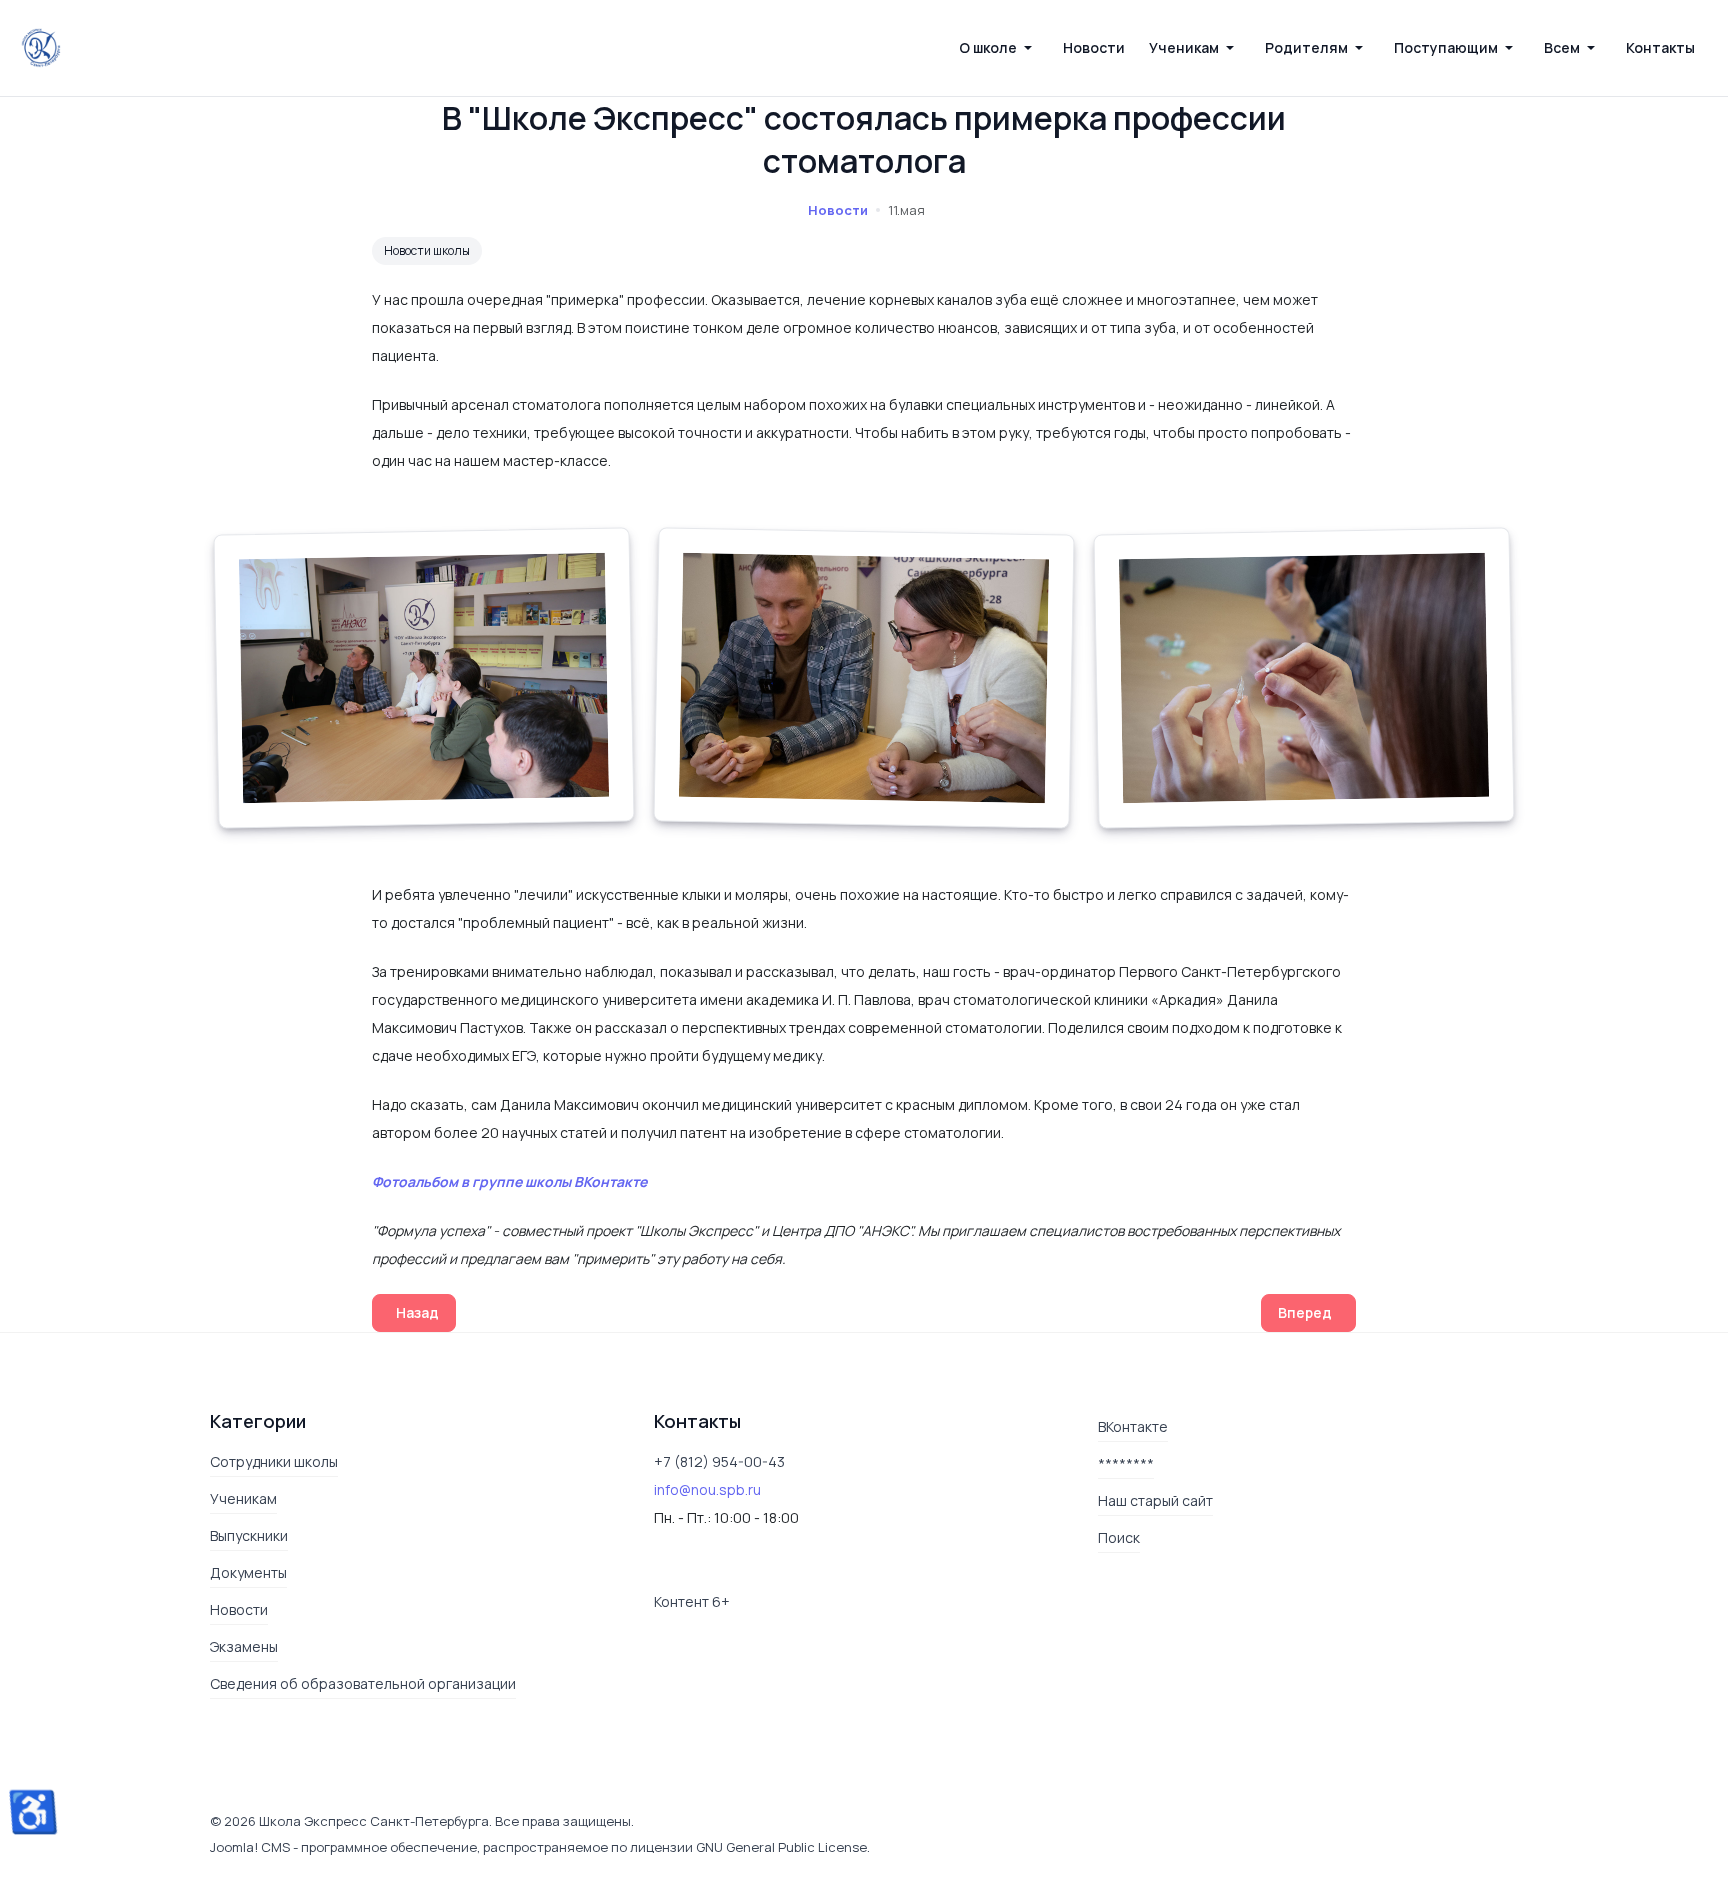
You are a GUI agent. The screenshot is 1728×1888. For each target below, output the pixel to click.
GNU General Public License (781, 1847)
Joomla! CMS (250, 1847)
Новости (838, 210)
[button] (999, 48)
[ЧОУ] (41, 48)
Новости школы (427, 250)
